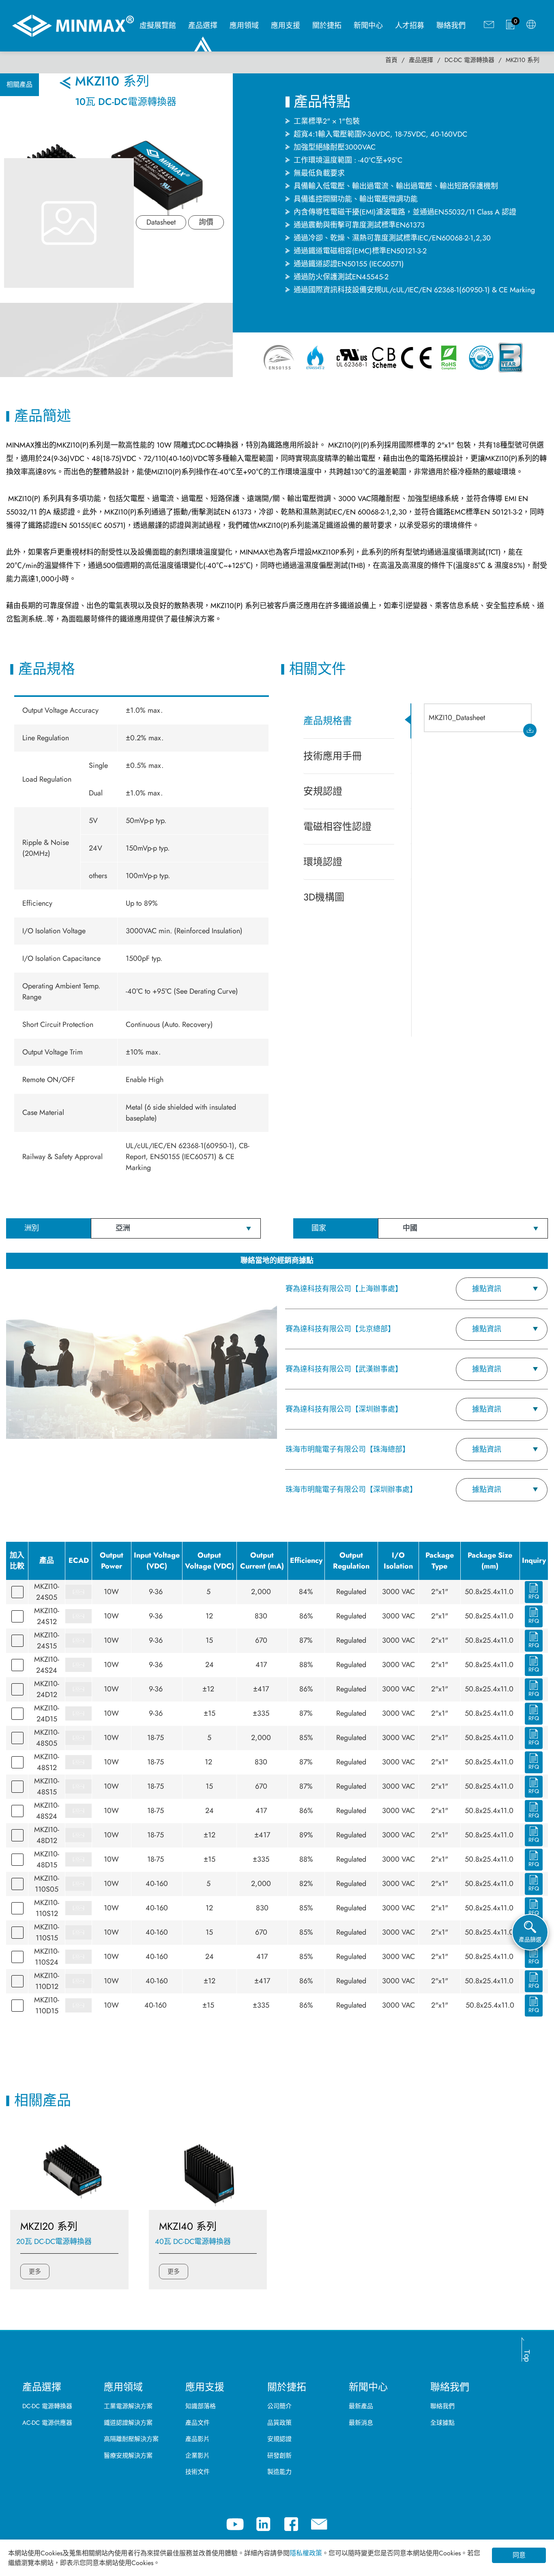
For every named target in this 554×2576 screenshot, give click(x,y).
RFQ (534, 1597)
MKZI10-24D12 (47, 1689)
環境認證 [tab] (323, 862)
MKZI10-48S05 (47, 1738)
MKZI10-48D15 (47, 1859)
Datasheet (161, 222)
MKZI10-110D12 (47, 1981)
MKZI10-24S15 (47, 1641)
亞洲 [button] (123, 1228)
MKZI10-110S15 (47, 1932)
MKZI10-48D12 (47, 1835)
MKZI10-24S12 (47, 1616)
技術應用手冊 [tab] (333, 756)
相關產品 (19, 85)
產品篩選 (530, 1940)
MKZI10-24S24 (47, 1665)
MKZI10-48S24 (47, 1811)
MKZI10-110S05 (47, 1884)
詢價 (206, 222)
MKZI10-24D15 (47, 1713)
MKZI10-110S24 (47, 1957)
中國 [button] (410, 1228)
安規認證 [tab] (323, 791)
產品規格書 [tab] (328, 721)
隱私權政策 (306, 2553)
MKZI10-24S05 (47, 1592)
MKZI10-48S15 (47, 1786)
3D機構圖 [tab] (324, 897)
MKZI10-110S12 (47, 1908)
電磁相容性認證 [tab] (337, 826)
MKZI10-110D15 (47, 2005)
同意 (519, 2555)
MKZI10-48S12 (47, 1762)
